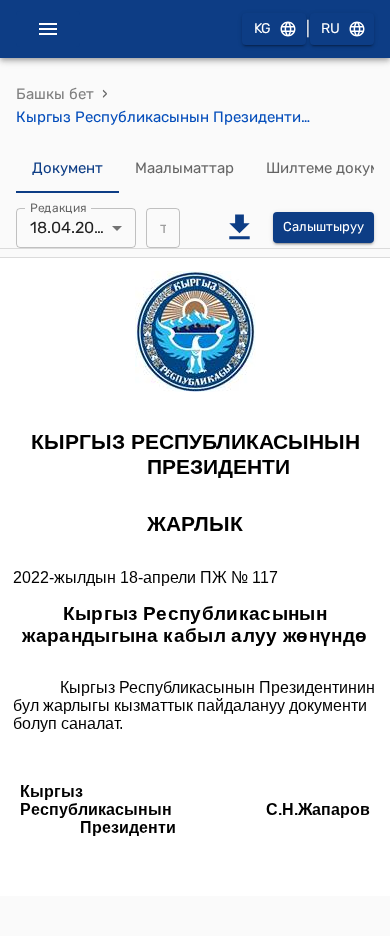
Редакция (58, 207)
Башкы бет (55, 94)
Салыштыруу (323, 226)
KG (262, 28)
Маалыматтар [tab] (184, 168)
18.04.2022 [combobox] (71, 227)
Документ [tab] (67, 168)
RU (330, 28)
